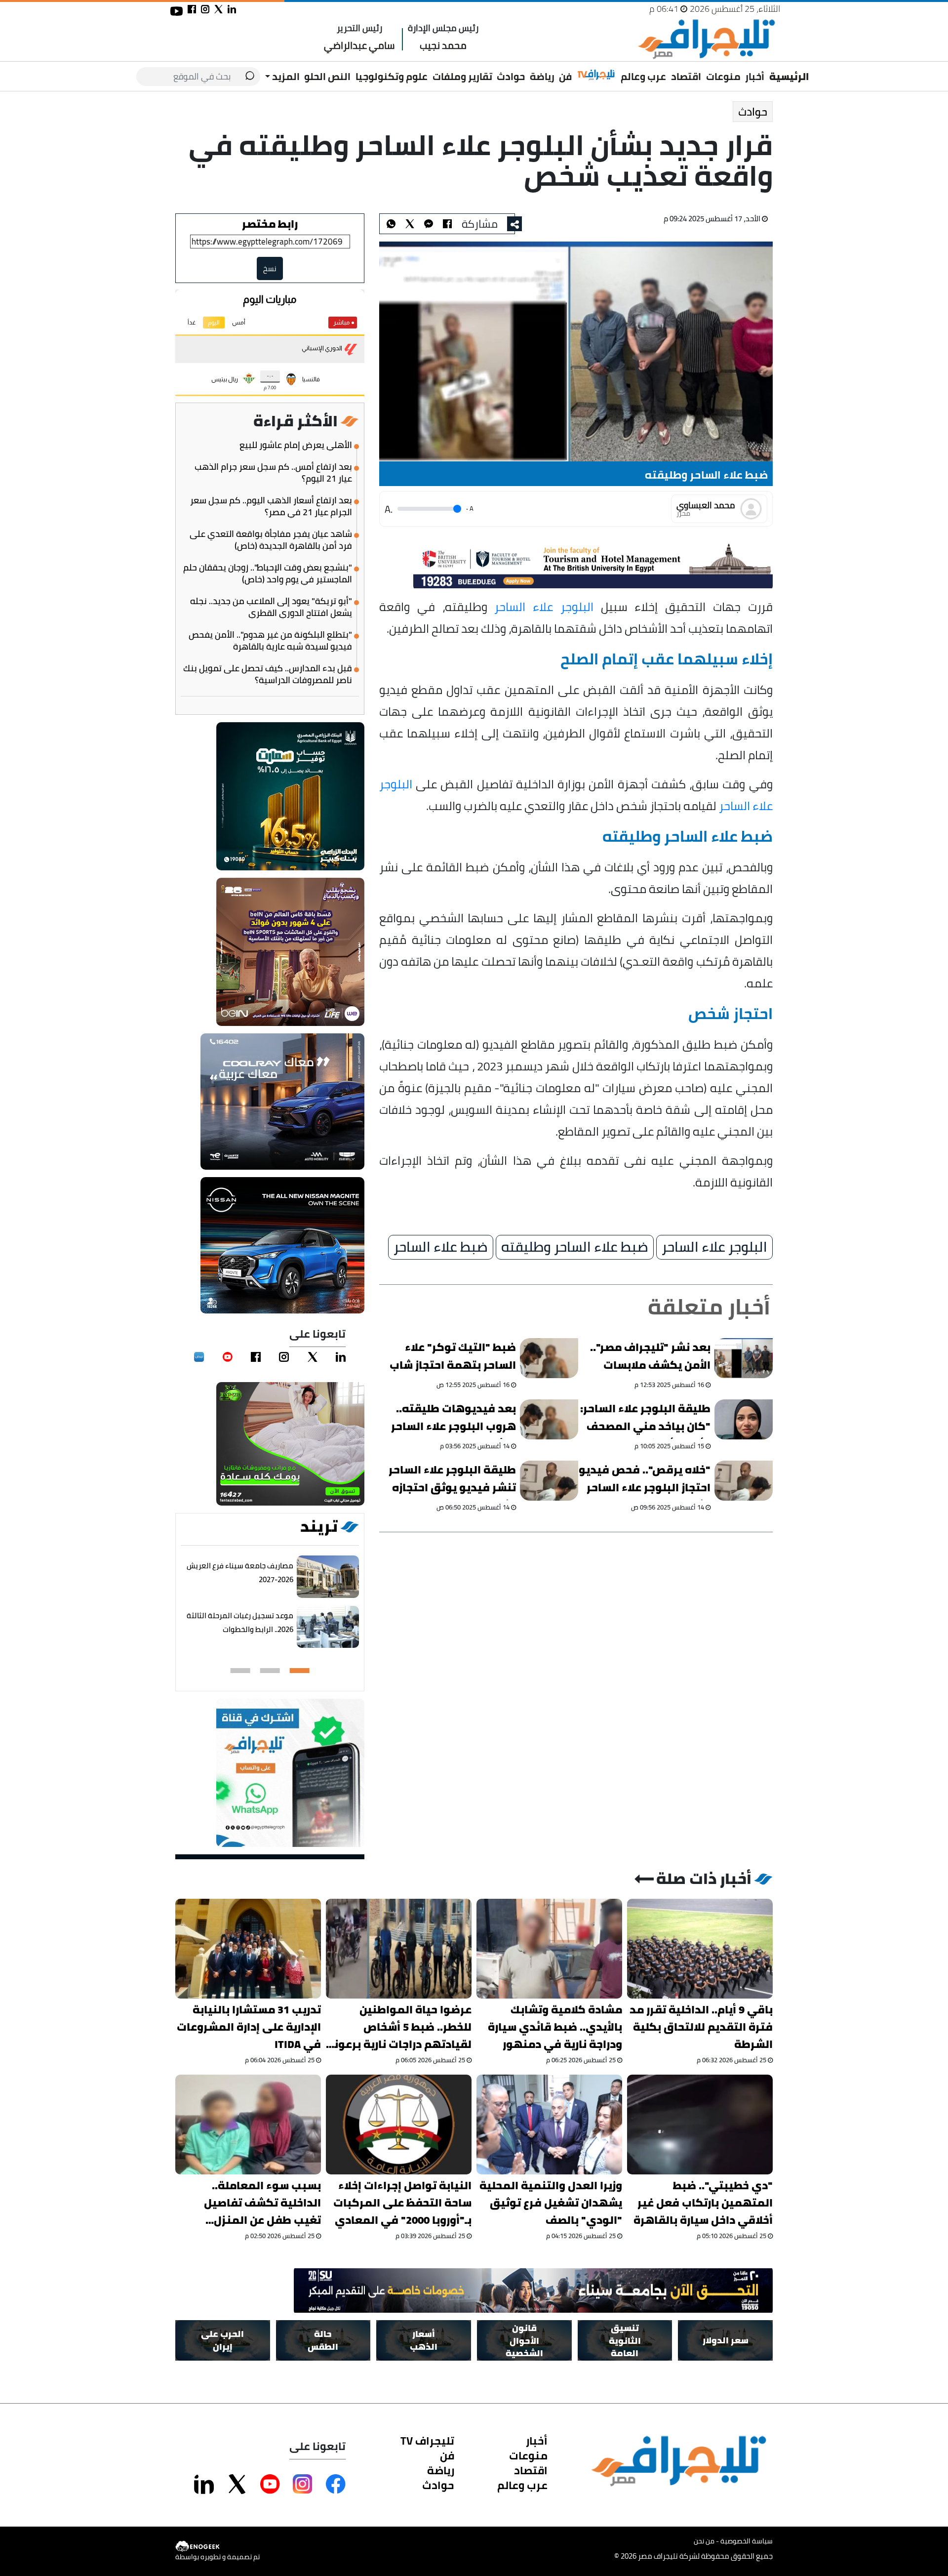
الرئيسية (789, 76)
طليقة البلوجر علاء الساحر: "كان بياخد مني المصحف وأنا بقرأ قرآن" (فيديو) (645, 1419)
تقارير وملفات (462, 76)
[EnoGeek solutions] (217, 2547)
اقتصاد (686, 76)
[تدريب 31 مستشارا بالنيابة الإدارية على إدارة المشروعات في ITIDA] (248, 1949)
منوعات (723, 76)
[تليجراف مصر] (706, 39)
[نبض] (199, 1357)
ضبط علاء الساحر (441, 1247)
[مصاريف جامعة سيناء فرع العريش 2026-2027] (328, 1577)
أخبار (755, 76)
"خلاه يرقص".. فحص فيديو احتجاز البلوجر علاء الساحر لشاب (645, 1480)
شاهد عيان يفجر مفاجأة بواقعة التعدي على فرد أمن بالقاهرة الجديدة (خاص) (271, 540)
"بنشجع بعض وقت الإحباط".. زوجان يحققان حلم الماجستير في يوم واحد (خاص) (268, 573)
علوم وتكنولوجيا (392, 76)
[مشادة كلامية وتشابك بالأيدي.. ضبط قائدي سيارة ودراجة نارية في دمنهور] (549, 1949)
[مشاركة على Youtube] (270, 2484)
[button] (300, 1671)
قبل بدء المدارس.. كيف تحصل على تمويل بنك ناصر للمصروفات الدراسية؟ (268, 674)
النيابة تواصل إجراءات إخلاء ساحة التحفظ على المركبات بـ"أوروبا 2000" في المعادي (402, 2203)
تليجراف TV (427, 2441)
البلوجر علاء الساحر (544, 607)
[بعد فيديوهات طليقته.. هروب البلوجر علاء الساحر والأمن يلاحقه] (550, 1419)
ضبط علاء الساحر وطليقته (575, 1247)
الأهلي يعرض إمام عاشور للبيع (296, 445)
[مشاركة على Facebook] (336, 2484)
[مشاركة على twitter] (218, 9)
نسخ (270, 268)
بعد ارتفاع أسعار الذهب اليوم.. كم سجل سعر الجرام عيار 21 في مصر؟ (271, 506)
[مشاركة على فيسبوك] (192, 9)
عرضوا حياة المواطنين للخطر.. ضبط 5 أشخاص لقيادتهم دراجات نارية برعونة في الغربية (399, 2027)
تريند (319, 1526)
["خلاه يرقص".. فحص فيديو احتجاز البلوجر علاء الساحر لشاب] (744, 1481)
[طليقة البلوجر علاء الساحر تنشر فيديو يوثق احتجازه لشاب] (550, 1481)
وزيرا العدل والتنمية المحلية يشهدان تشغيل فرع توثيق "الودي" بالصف (551, 2203)
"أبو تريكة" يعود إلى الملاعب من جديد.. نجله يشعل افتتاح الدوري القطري (271, 607)
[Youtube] (228, 1357)
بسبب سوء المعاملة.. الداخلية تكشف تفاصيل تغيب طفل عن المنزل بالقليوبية (262, 2203)
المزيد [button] (285, 76)
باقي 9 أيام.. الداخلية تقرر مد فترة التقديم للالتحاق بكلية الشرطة (701, 2027)
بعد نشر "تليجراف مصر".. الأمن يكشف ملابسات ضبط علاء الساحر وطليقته (647, 1358)
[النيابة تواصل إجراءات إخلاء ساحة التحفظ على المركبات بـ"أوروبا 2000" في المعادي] (399, 2125)
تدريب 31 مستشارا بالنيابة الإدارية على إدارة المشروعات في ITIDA (249, 2027)
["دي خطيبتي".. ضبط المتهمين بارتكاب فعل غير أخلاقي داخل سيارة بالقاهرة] (700, 2125)
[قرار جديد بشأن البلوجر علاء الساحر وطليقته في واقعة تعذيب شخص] (429, 224)
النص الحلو (327, 76)
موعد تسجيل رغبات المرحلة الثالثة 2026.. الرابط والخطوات (240, 1622)
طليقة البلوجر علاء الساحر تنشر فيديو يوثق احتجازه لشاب (453, 1480)
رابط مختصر (270, 224)
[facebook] (256, 1357)
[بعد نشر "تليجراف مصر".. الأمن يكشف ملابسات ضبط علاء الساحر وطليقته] (744, 1358)
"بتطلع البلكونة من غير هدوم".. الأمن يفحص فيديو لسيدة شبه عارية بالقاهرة (270, 641)
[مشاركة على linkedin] (232, 9)
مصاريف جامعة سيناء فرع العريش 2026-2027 (240, 1573)
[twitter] (313, 1357)
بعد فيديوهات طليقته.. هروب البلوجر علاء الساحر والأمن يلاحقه (454, 1419)
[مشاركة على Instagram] (303, 2484)
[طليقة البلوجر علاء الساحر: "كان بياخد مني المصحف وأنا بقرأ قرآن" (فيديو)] (744, 1419)
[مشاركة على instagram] (205, 9)
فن (565, 76)
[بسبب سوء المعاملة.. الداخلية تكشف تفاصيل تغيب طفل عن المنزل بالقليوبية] (248, 2125)
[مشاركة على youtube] (177, 11)
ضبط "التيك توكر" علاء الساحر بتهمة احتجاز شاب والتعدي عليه (453, 1358)
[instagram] (284, 1357)
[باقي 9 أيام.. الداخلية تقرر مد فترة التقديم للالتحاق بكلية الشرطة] (700, 1949)
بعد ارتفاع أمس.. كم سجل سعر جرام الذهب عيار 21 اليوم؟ (273, 473)
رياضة (542, 76)
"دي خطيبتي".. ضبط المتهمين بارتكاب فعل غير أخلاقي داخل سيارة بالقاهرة (703, 2203)
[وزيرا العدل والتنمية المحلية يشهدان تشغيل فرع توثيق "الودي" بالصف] (549, 2125)
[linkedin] (341, 1357)
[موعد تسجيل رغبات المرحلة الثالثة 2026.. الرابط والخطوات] (328, 1627)
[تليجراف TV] (596, 75)
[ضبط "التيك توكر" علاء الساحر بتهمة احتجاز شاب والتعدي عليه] (550, 1358)
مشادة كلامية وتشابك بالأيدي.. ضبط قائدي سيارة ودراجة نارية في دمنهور (555, 2027)
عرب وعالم (643, 76)
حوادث (511, 76)
